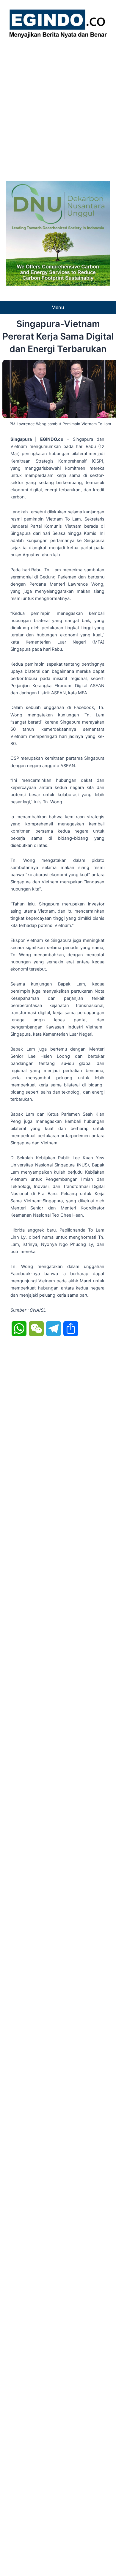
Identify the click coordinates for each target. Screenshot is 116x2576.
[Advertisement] (58, 108)
